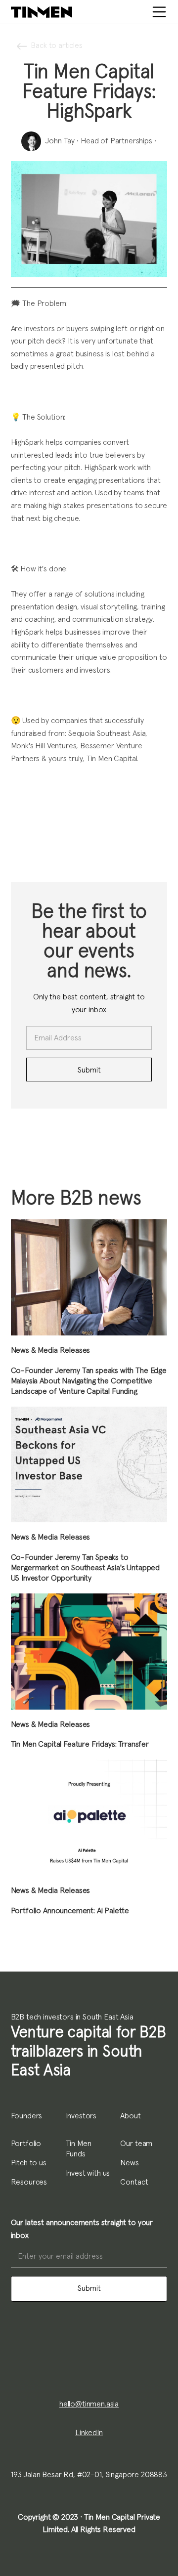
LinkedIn (89, 2433)
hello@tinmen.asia (89, 2404)
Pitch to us (29, 2163)
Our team (136, 2144)
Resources (29, 2182)
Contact (134, 2182)
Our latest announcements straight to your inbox (82, 2229)
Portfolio (26, 2144)
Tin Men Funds (79, 2149)
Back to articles (56, 45)
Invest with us (88, 2173)
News (129, 2163)
